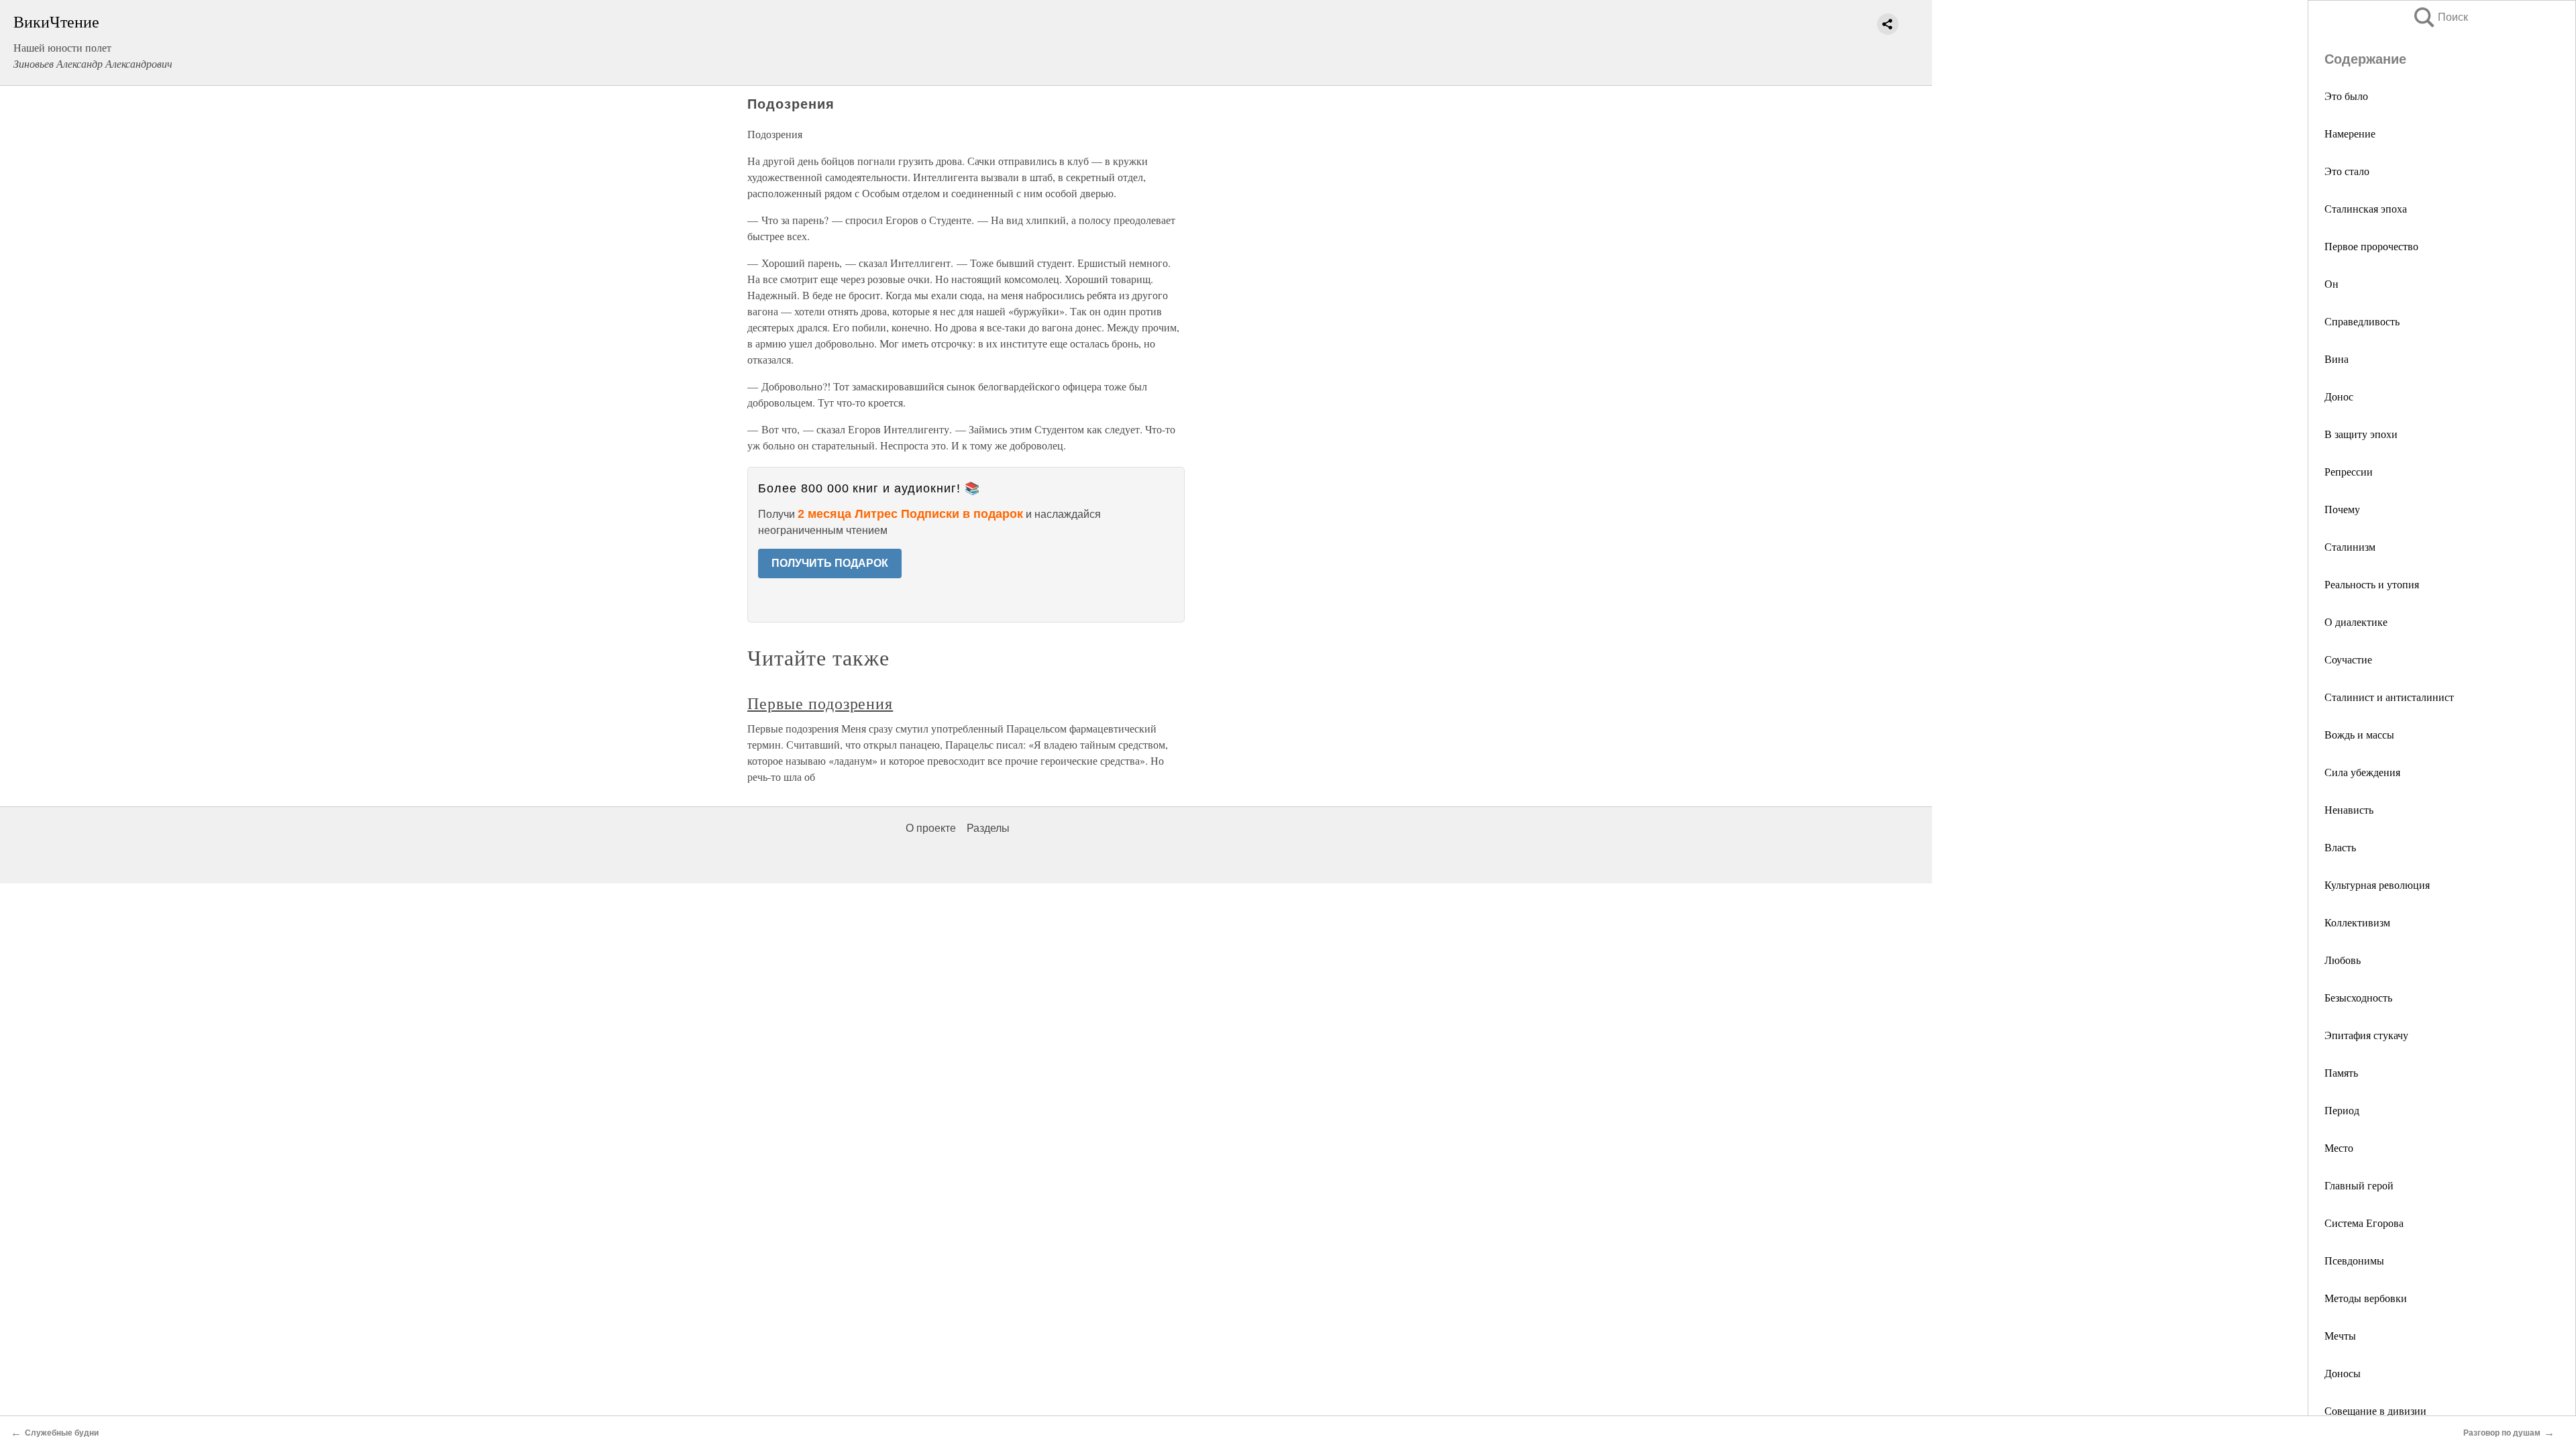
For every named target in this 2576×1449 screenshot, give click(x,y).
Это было (2346, 96)
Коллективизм (2357, 922)
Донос (2339, 396)
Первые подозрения (820, 703)
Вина (2337, 359)
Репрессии (2349, 471)
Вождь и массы (2359, 734)
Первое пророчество (2371, 246)
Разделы (988, 828)
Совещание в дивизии (2375, 1410)
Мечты (2340, 1335)
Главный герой (2359, 1185)
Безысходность (2358, 997)
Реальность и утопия (2372, 584)
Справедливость (2362, 321)
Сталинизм (2350, 546)
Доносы (2343, 1373)
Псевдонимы (2354, 1260)
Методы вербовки (2366, 1298)
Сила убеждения (2362, 772)
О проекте (931, 828)
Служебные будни (62, 1433)
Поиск (2440, 17)
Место (2339, 1147)
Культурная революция (2377, 884)
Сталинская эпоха (2366, 208)
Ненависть (2349, 809)
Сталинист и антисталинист (2389, 697)
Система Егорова (2364, 1223)
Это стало (2347, 171)
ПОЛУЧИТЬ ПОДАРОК (830, 563)
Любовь (2343, 960)
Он (2331, 283)
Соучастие (2348, 659)
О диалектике (2356, 622)
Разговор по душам (2502, 1433)
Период (2342, 1110)
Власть (2340, 847)
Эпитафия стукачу (2366, 1035)
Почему (2342, 509)
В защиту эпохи (2361, 434)
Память (2341, 1072)
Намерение (2350, 133)
